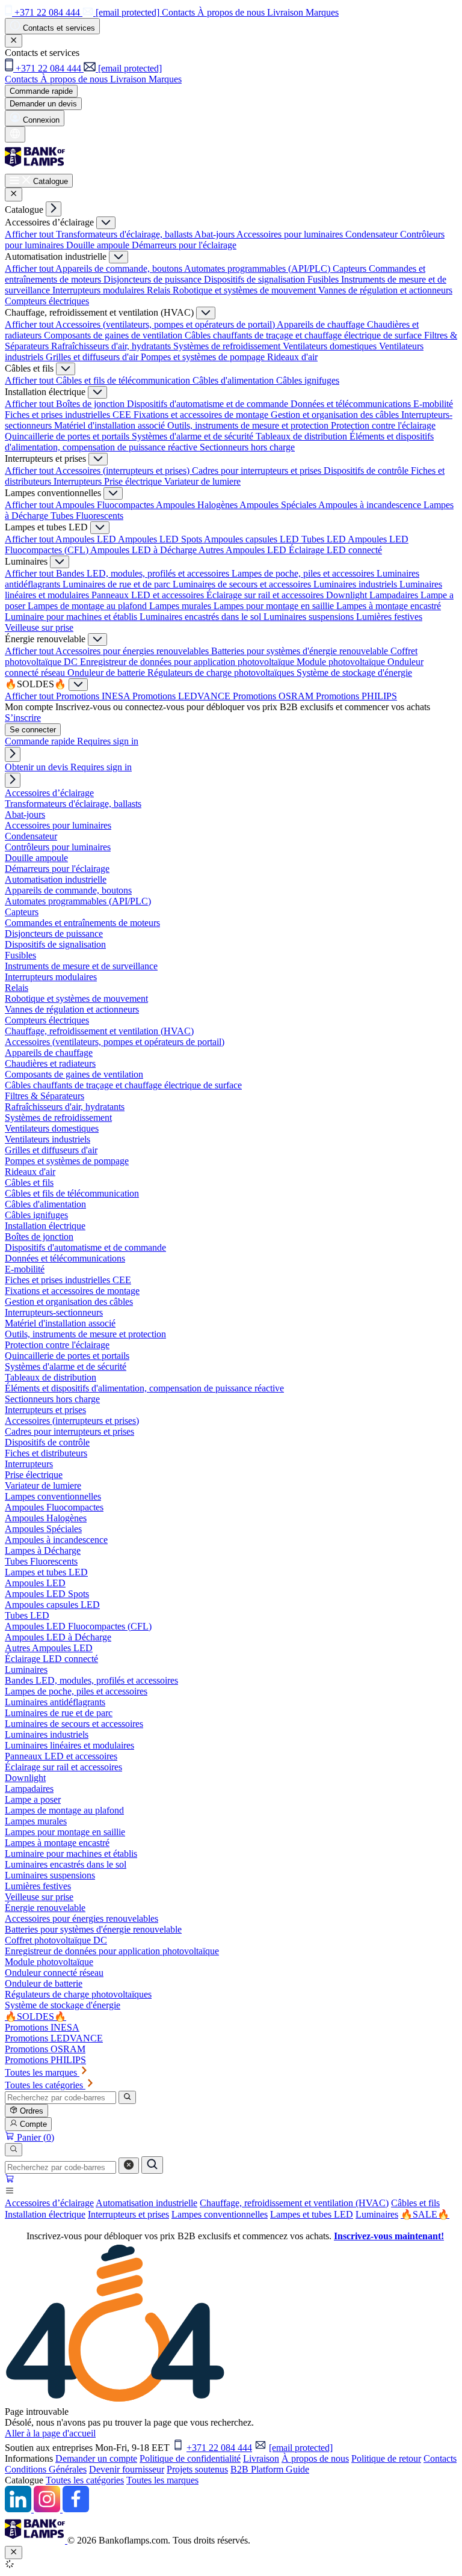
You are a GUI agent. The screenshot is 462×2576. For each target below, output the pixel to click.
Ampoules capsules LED (253, 539)
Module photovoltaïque (342, 662)
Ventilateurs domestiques (331, 346)
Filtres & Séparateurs (45, 1096)
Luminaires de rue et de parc (118, 584)
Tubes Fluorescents (87, 516)
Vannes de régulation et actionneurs (385, 290)
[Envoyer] (152, 2165)
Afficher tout (30, 234)
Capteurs (351, 268)
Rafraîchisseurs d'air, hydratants (112, 346)
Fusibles (324, 279)
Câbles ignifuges (308, 380)
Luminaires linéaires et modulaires (69, 1745)
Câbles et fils (415, 2203)
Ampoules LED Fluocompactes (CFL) (78, 1626)
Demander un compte (96, 2458)
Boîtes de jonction (91, 404)
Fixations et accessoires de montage (202, 415)
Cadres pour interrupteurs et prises (258, 471)
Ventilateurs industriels (48, 1139)
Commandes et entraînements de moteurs (82, 923)
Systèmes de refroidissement (228, 346)
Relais (160, 290)
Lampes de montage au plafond (88, 606)
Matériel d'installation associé (111, 425)
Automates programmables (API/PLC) (258, 268)
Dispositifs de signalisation (256, 279)
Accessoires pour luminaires (291, 234)
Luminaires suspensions (310, 617)
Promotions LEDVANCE (183, 696)
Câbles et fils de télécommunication (124, 380)
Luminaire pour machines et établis (72, 617)
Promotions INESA (94, 696)
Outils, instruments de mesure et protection (249, 425)
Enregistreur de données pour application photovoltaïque (188, 662)
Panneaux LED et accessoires (149, 595)
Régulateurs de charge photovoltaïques (222, 673)
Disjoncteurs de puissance (154, 279)
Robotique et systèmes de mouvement (245, 290)
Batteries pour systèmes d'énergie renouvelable (301, 651)
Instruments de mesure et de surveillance (81, 966)
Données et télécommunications (352, 404)
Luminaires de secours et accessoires (243, 584)
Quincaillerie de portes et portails (68, 436)
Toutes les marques (162, 2480)
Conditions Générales (46, 2469)
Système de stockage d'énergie (354, 673)
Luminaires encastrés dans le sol (202, 617)
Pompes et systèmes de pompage (204, 357)
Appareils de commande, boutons (120, 268)
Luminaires (377, 2214)
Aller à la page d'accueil (50, 2433)
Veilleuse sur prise (39, 627)
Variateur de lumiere (202, 481)
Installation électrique (45, 2214)
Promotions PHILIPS (356, 696)
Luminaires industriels (356, 584)
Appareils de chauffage (322, 324)
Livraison (261, 2458)
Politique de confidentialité (190, 2458)
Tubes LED (325, 539)
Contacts (440, 2458)
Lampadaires (395, 595)
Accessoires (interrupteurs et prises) (124, 471)
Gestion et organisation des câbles (336, 415)
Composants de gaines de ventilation (114, 335)
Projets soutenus (197, 2469)
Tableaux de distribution (303, 436)
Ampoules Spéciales (279, 505)
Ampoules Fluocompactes (106, 505)
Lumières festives (389, 617)
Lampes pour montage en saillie (275, 606)
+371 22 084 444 (219, 2448)
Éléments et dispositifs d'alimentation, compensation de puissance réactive (144, 1388)
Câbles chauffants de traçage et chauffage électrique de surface (304, 335)
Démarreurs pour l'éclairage (184, 245)
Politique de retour (386, 2458)
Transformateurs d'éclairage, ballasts (125, 234)
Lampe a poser (33, 1799)
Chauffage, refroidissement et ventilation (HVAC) (294, 2203)
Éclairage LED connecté (335, 550)
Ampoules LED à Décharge (144, 550)
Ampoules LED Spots (161, 539)
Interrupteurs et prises (128, 2214)
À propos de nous (315, 2458)
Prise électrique (134, 481)
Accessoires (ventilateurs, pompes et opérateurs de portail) (166, 324)
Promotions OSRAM (274, 696)
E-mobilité (433, 404)
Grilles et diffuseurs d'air (93, 357)
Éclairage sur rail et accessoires (266, 595)
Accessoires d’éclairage (49, 2203)
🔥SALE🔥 (425, 2214)
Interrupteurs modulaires (100, 290)
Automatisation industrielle (146, 2203)
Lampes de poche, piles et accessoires (304, 573)
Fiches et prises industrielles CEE (69, 415)
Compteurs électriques (47, 301)
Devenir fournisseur (127, 2469)
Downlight (348, 595)
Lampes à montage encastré (389, 606)
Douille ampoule (99, 245)
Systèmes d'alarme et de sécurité (194, 436)
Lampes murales (181, 606)
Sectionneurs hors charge (247, 447)
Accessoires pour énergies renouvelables (133, 651)
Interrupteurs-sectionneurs (54, 1312)
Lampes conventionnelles (220, 2214)
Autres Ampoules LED (244, 550)
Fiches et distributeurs (46, 1453)
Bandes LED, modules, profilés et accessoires (144, 573)
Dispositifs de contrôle (367, 471)
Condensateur (373, 234)
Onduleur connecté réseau (54, 1973)
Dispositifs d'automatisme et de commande (209, 404)
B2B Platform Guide (270, 2469)
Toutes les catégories (85, 2480)
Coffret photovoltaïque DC (56, 1940)
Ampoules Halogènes (198, 505)
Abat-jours (215, 234)
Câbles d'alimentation (234, 380)
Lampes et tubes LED (312, 2214)
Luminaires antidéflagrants (55, 1702)
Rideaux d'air (292, 357)
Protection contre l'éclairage (383, 425)
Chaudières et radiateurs (50, 1063)
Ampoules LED (87, 539)
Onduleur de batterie (107, 673)
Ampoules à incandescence (371, 505)
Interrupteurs (79, 481)
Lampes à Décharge (43, 1550)
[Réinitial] (129, 2166)
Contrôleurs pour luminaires (58, 847)
